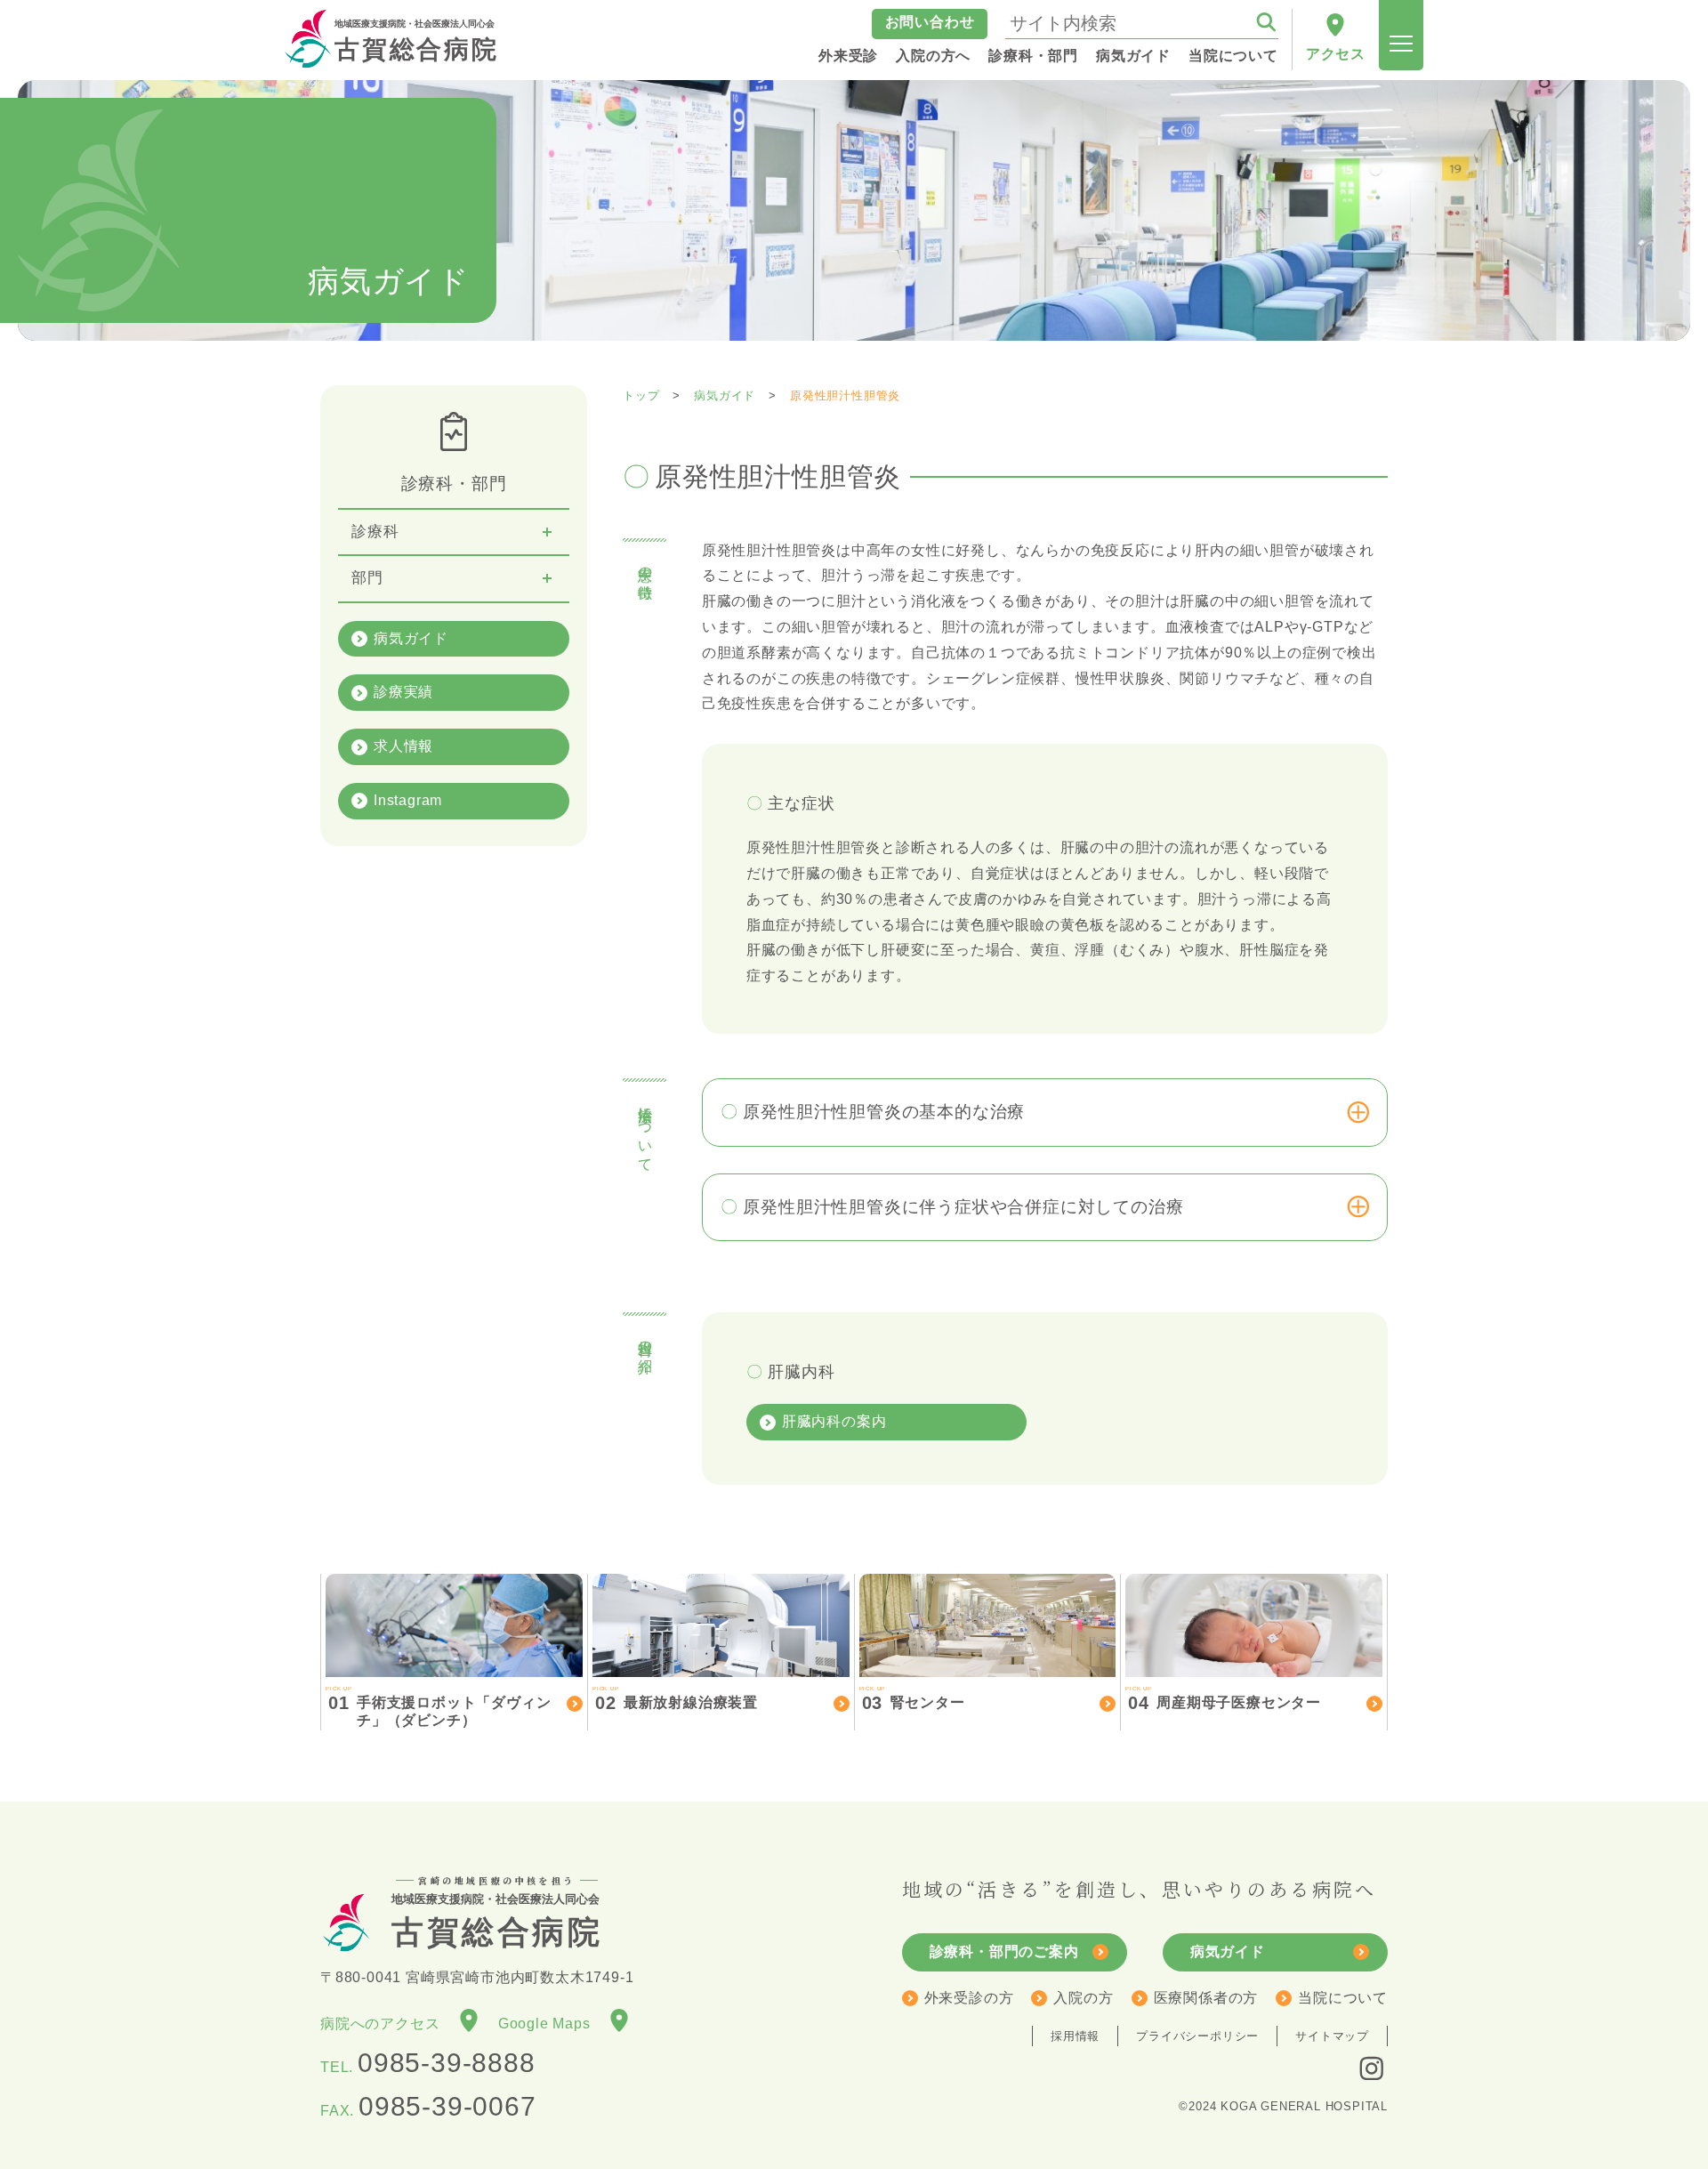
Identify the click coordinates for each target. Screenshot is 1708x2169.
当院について (1343, 1998)
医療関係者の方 (1206, 1998)
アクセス (1336, 54)
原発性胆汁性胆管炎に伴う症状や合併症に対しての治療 (963, 1207)
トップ (641, 395)
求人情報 (403, 746)
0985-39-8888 (447, 2063)
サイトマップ (1332, 2036)
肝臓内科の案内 (834, 1421)
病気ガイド (411, 638)
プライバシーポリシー (1197, 2036)
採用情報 (1075, 2036)
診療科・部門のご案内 (1004, 1951)
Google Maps (552, 2024)
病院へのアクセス (387, 2024)
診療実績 (403, 692)
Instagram (408, 800)
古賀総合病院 (417, 41)
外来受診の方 (969, 1998)
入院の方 (1083, 1998)
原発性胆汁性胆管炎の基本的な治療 (884, 1112)
